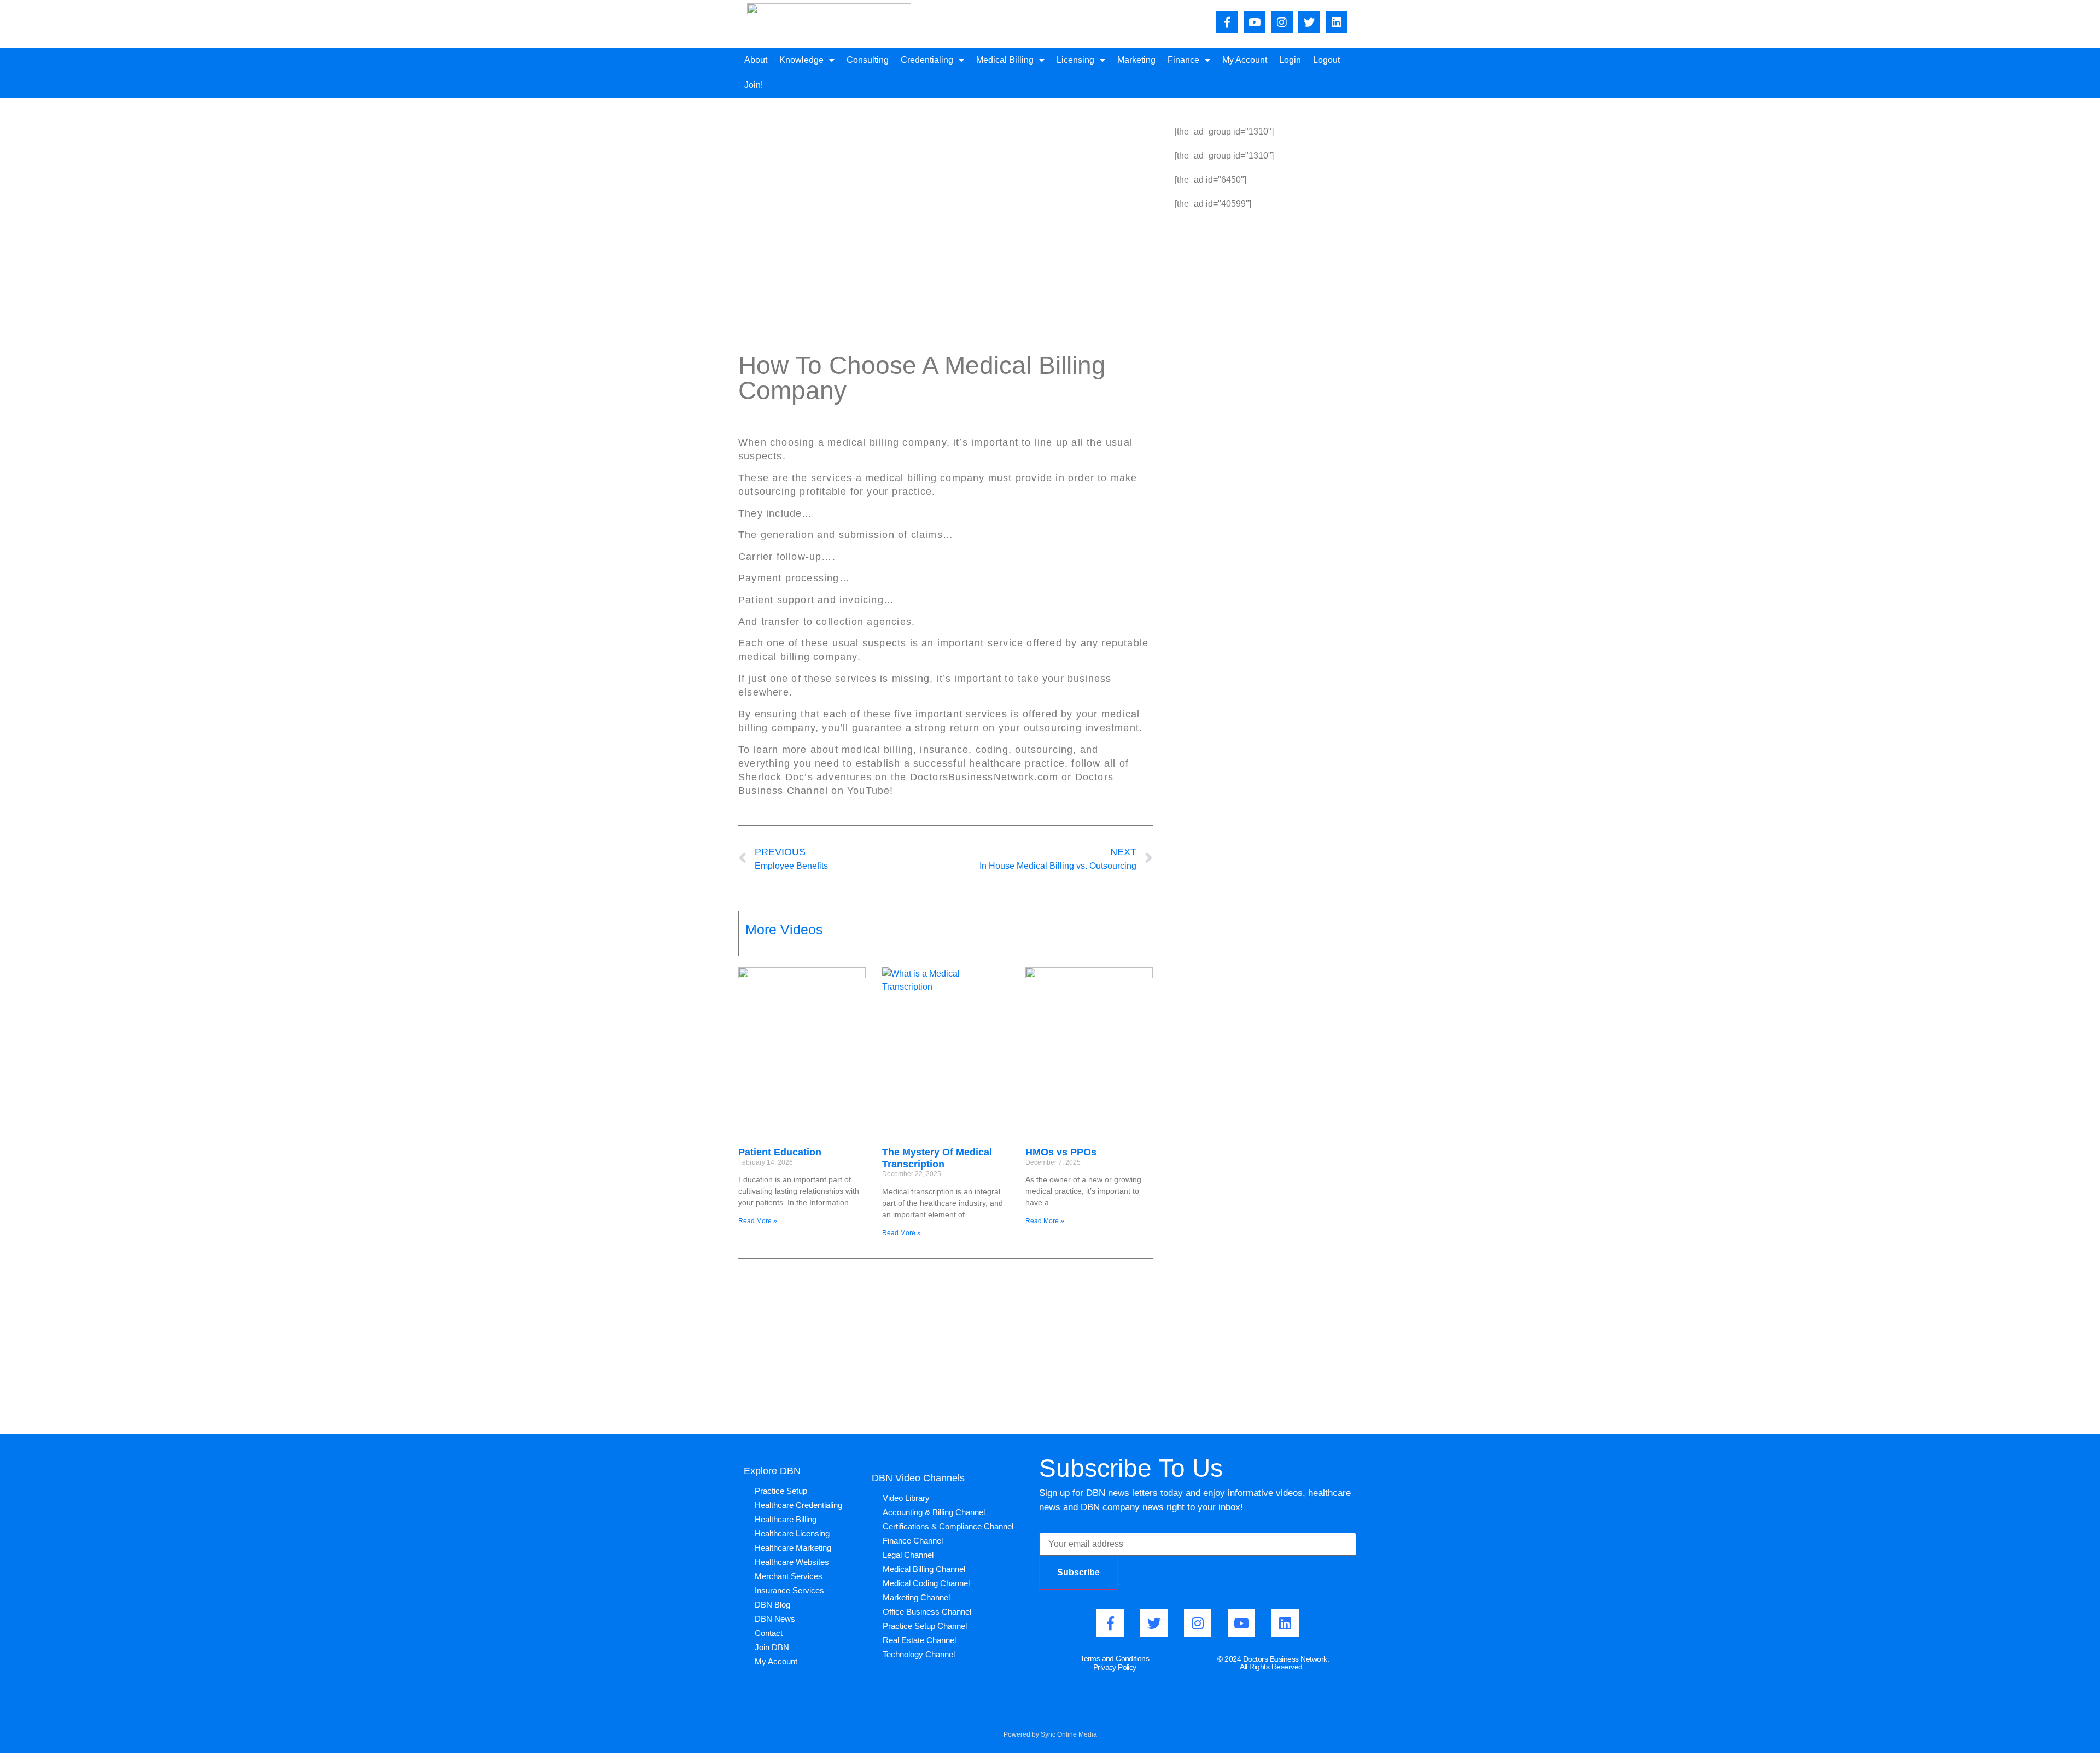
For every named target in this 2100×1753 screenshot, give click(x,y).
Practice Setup (781, 1491)
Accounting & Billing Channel (934, 1512)
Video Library (906, 1498)
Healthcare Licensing (792, 1533)
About (756, 60)
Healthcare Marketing (793, 1548)
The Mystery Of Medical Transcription (937, 1158)
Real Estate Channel (919, 1640)
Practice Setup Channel (925, 1626)
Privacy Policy (1115, 1667)
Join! (754, 85)
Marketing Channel (916, 1597)
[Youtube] (1255, 22)
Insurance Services (789, 1590)
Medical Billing (1005, 60)
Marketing (1136, 60)
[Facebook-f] (1227, 22)
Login (1290, 60)
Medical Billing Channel (924, 1569)
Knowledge (801, 60)
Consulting (868, 60)
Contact (769, 1633)
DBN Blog (772, 1605)
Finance (1183, 60)
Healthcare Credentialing (798, 1505)
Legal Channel (908, 1555)
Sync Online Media (1069, 1734)
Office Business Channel (927, 1612)
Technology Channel (919, 1654)
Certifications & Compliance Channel (948, 1526)
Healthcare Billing (786, 1519)
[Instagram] (1282, 22)
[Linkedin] (1337, 22)
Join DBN (772, 1647)
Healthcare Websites (792, 1562)
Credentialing (927, 60)
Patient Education (780, 1152)
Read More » (758, 1221)
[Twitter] (1309, 22)
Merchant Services (789, 1576)
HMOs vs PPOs (1061, 1152)
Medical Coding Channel (926, 1583)
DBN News (775, 1619)
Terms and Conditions (1115, 1658)
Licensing (1075, 60)
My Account (1245, 60)
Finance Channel (913, 1541)
